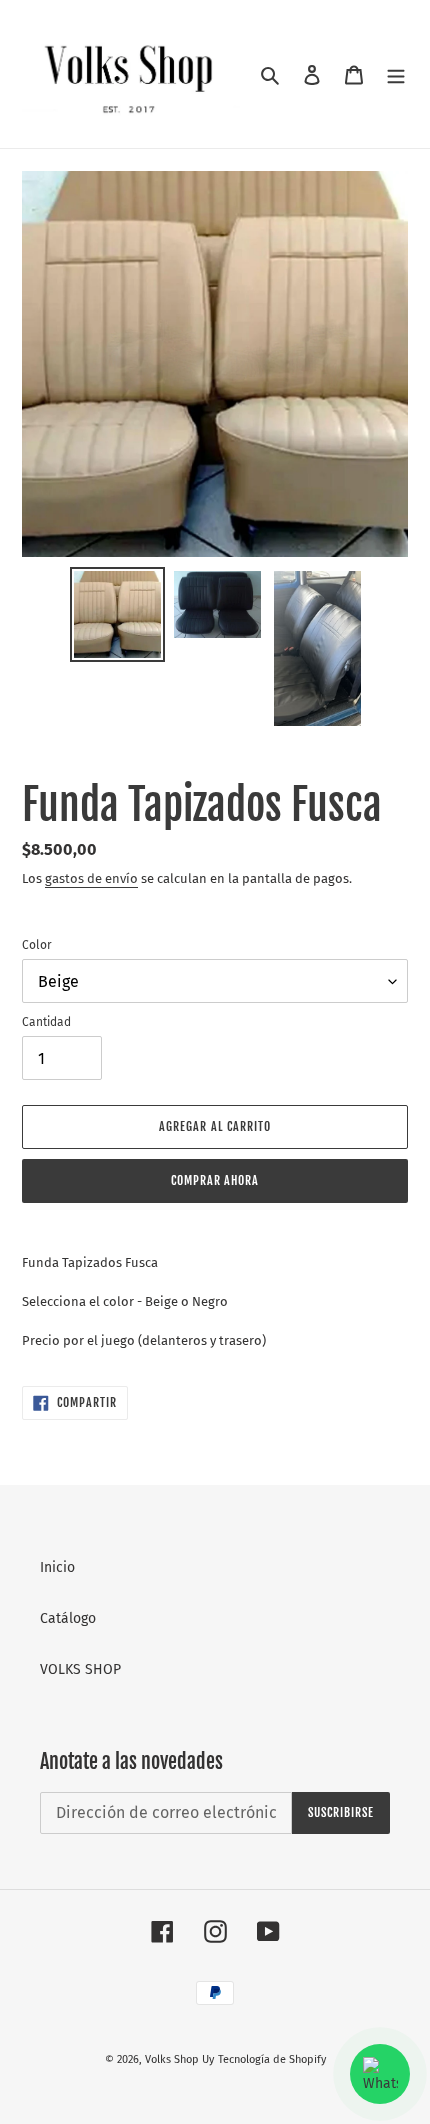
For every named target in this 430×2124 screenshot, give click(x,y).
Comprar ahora (215, 1180)
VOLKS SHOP (80, 1669)
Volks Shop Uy (179, 2059)
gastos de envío (91, 878)
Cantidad (46, 1022)
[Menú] (396, 73)
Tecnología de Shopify (272, 2059)
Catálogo (68, 1618)
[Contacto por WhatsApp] (380, 2074)
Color (37, 945)
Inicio (57, 1567)
